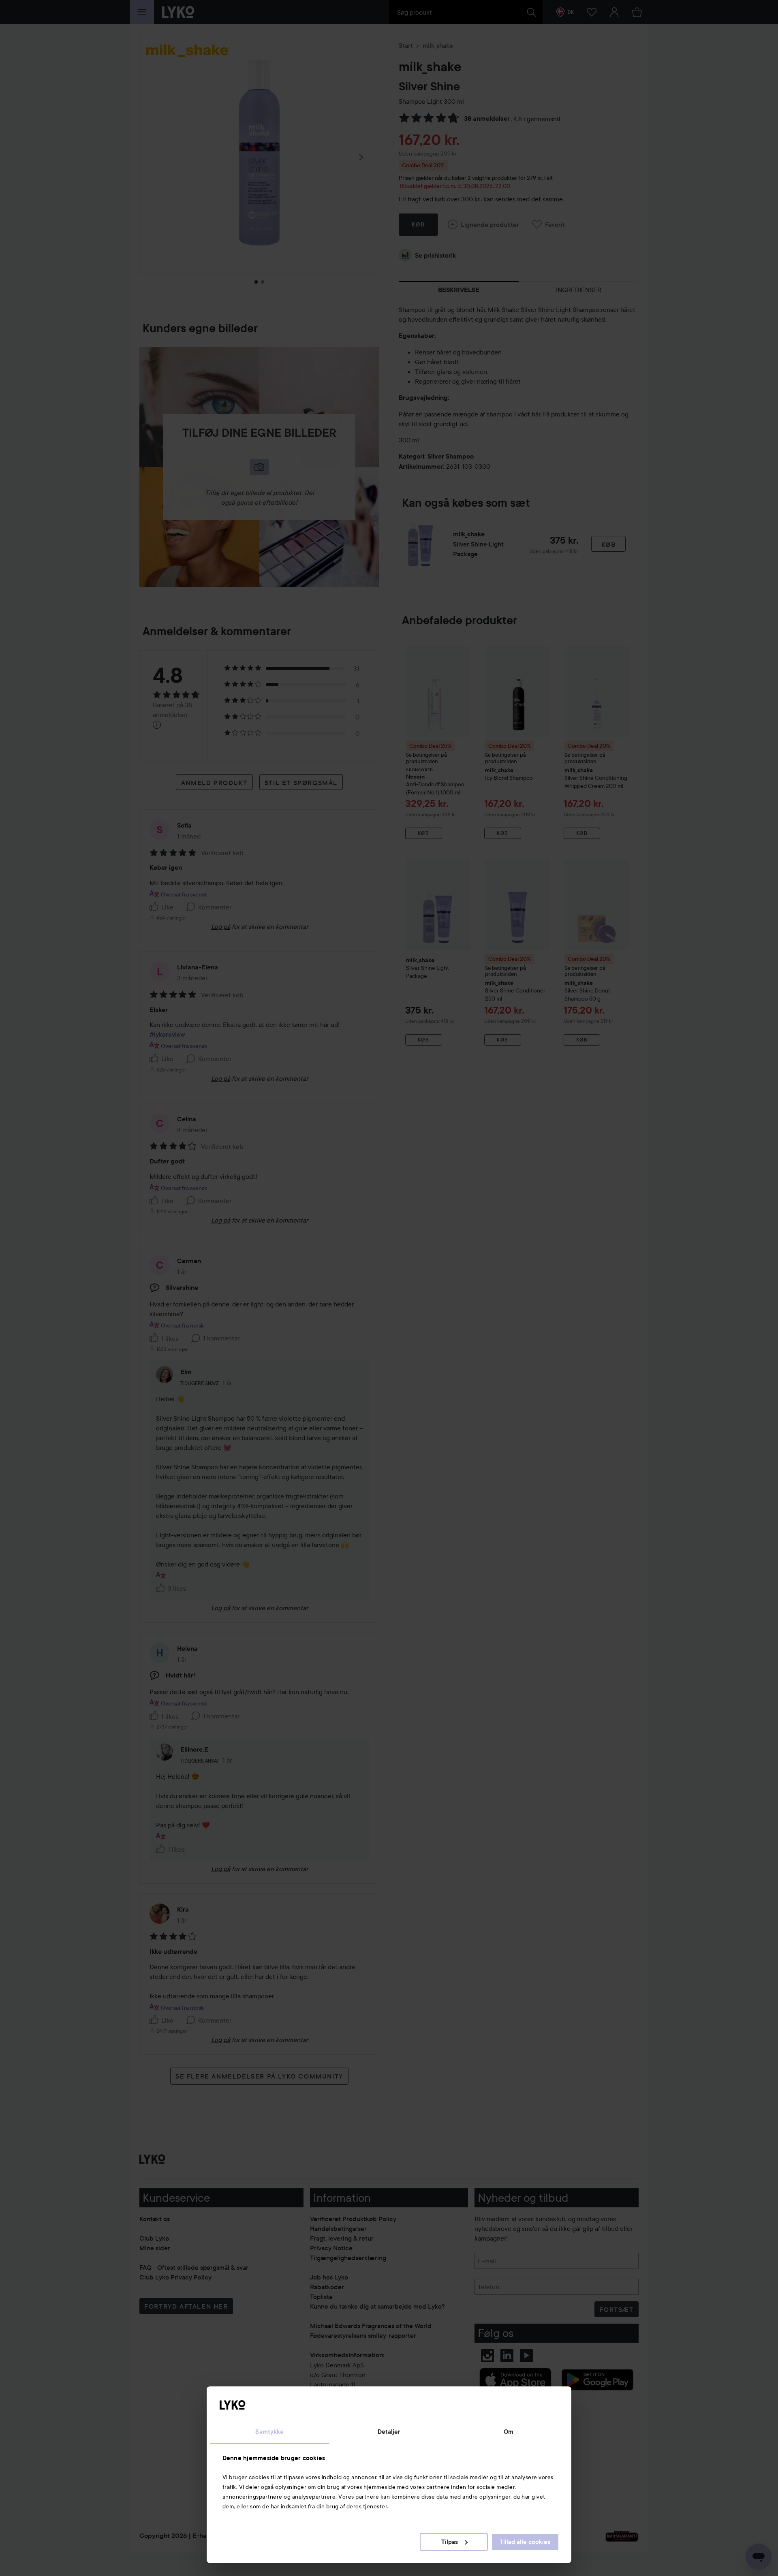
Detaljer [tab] (389, 2432)
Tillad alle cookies (525, 2542)
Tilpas (450, 2542)
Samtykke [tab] (269, 2432)
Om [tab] (509, 2432)
